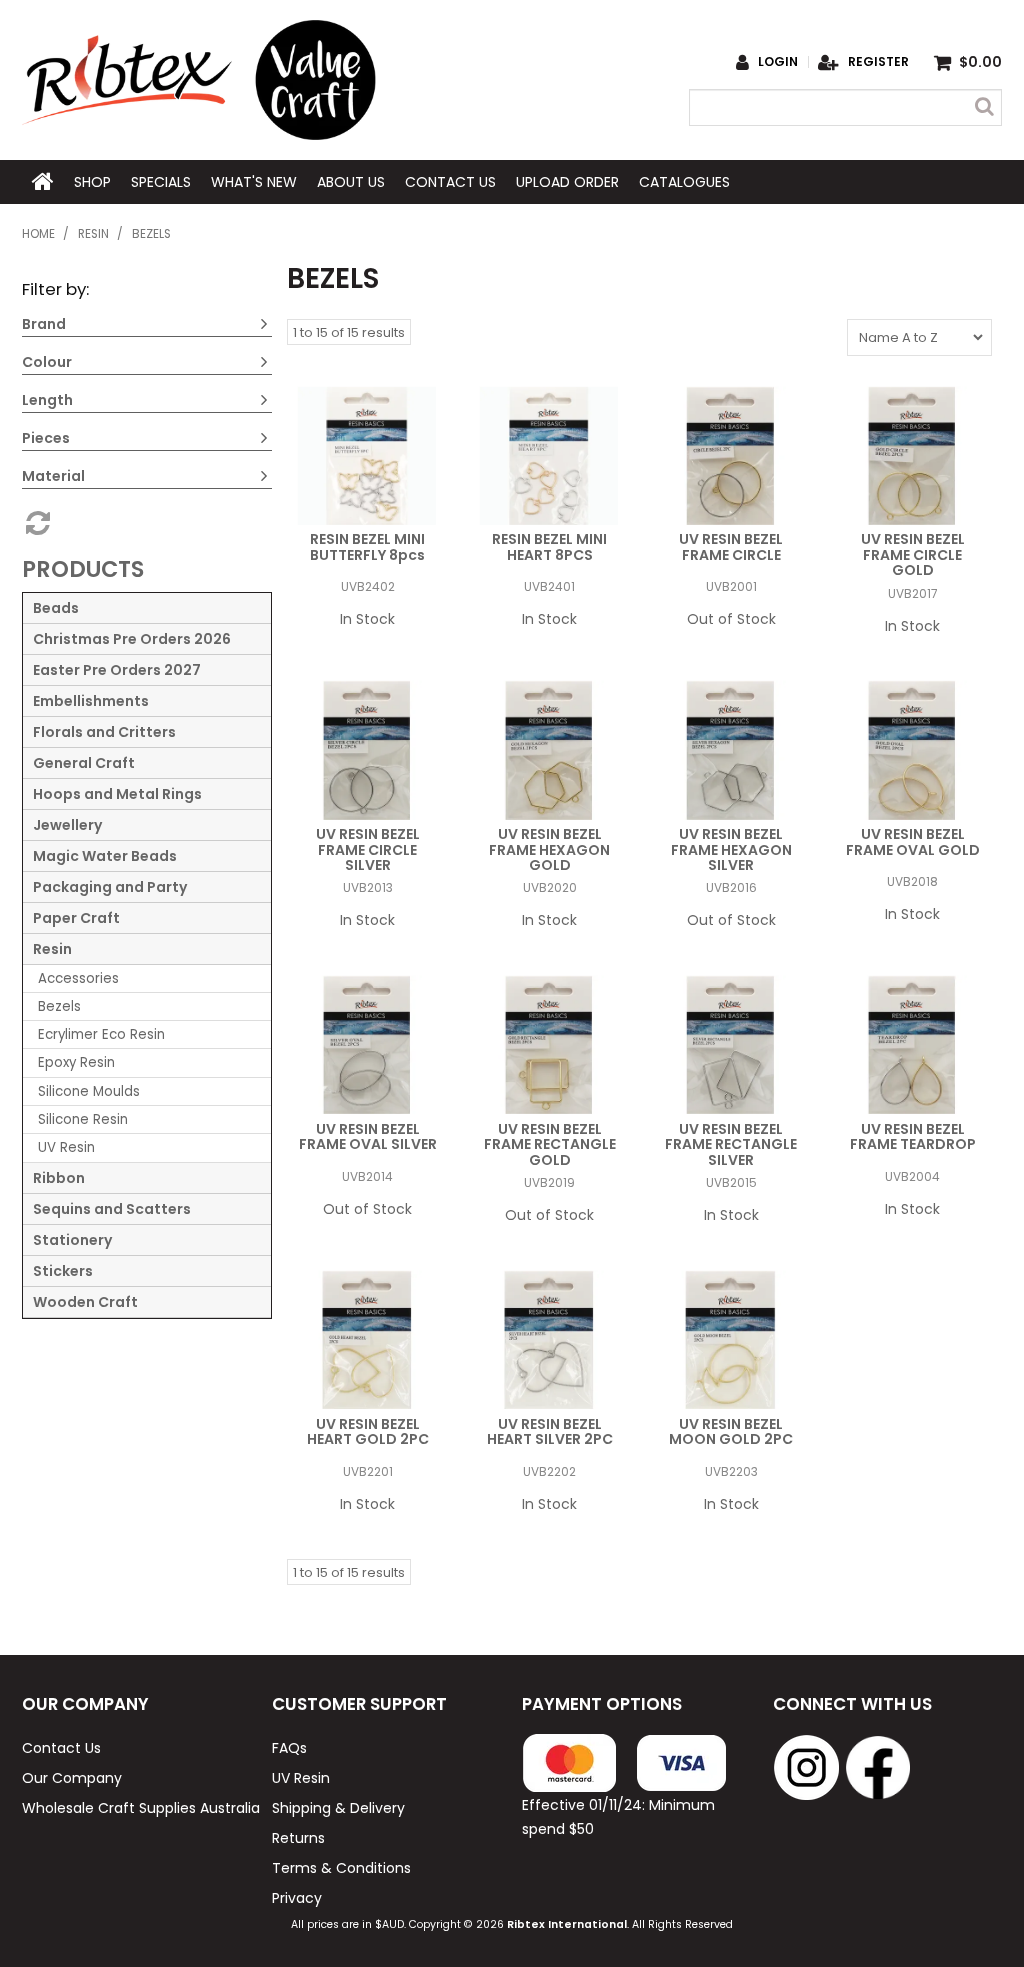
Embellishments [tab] (91, 701)
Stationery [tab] (72, 1240)
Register (878, 62)
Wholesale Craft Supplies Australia (136, 1808)
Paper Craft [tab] (76, 918)
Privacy (297, 1898)
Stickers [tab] (63, 1271)
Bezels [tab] (59, 1006)
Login (778, 62)
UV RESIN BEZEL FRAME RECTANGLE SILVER (731, 1144)
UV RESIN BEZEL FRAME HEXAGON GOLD (549, 849)
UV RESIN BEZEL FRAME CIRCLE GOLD (913, 554)
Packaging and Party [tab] (110, 887)
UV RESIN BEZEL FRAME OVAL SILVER (368, 1136)
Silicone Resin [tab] (83, 1119)
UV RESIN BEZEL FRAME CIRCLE (731, 546)
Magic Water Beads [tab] (105, 856)
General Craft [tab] (84, 763)
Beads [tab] (56, 608)
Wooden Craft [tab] (85, 1302)
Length (47, 400)
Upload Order (567, 182)
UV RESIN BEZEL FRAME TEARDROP (913, 1136)
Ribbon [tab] (59, 1178)
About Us (351, 182)
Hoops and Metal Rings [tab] (117, 794)
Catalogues (684, 182)
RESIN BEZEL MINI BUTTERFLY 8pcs (367, 546)
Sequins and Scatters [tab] (112, 1209)
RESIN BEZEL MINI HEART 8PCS (549, 546)
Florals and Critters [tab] (104, 732)
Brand (44, 324)
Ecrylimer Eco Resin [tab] (101, 1034)
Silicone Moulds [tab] (89, 1091)
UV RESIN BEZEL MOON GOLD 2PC (731, 1431)
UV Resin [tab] (66, 1147)
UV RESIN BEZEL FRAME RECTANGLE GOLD (550, 1144)
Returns (298, 1838)
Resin (93, 234)
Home (43, 182)
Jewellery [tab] (67, 825)
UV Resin (301, 1778)
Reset (36, 523)
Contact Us (450, 182)
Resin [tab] (52, 949)
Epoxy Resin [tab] (76, 1062)
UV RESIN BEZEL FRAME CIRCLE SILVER (368, 849)
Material (53, 476)
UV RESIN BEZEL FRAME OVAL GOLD (913, 841)
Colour (47, 362)
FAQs (289, 1748)
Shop (92, 182)
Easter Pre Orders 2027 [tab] (117, 670)
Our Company (72, 1778)
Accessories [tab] (78, 978)
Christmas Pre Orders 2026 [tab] (132, 639)
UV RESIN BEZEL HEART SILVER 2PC (550, 1431)
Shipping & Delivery (338, 1808)
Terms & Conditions (341, 1868)
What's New (254, 182)
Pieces (46, 438)
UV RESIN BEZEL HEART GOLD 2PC (368, 1431)
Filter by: (55, 289)
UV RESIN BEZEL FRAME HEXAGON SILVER (731, 849)
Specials (161, 182)
